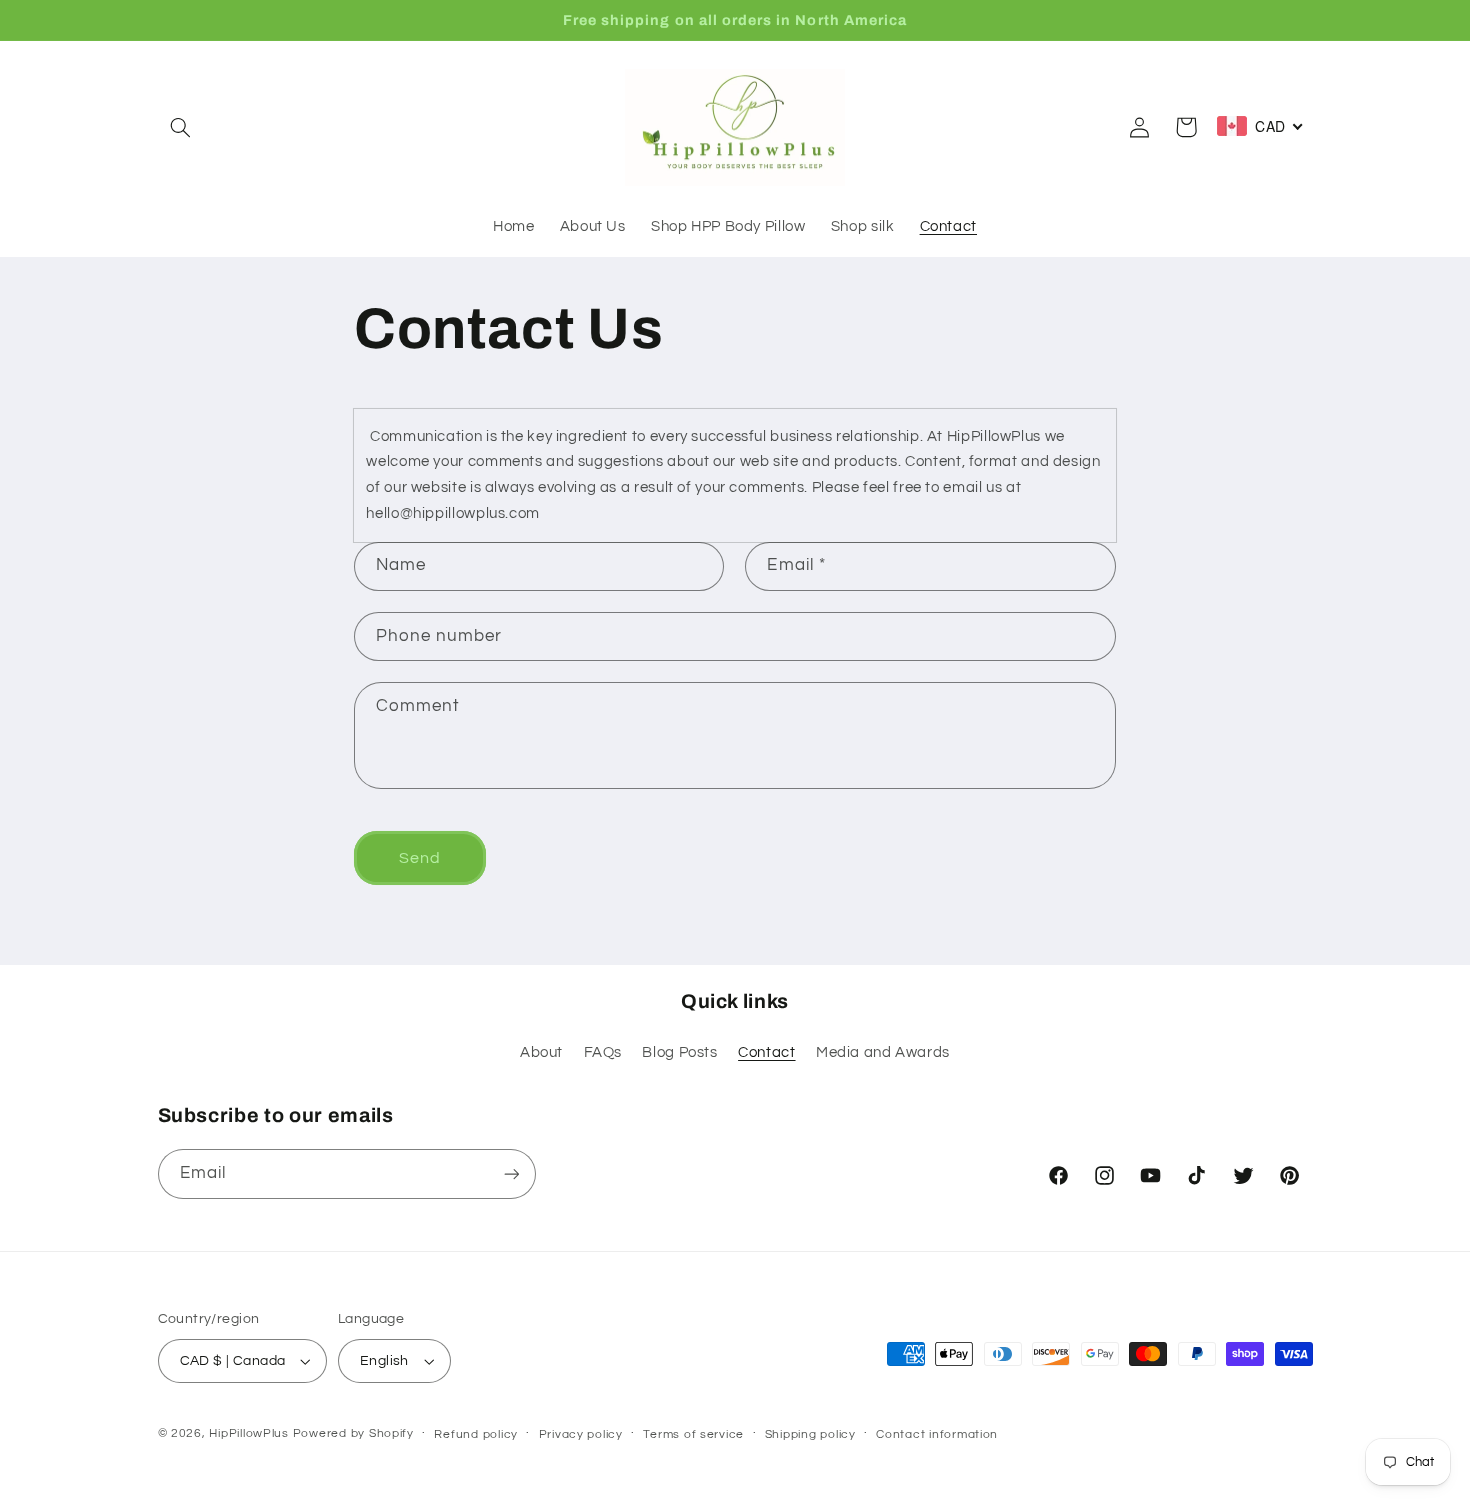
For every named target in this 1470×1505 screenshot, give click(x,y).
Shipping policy (810, 1434)
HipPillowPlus (249, 1433)
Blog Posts (679, 1052)
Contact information (937, 1434)
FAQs (603, 1052)
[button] (181, 127)
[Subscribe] (511, 1173)
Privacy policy (581, 1434)
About (541, 1052)
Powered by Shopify (353, 1433)
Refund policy (476, 1434)
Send (420, 858)
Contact (766, 1052)
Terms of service (693, 1434)
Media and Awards (883, 1052)
